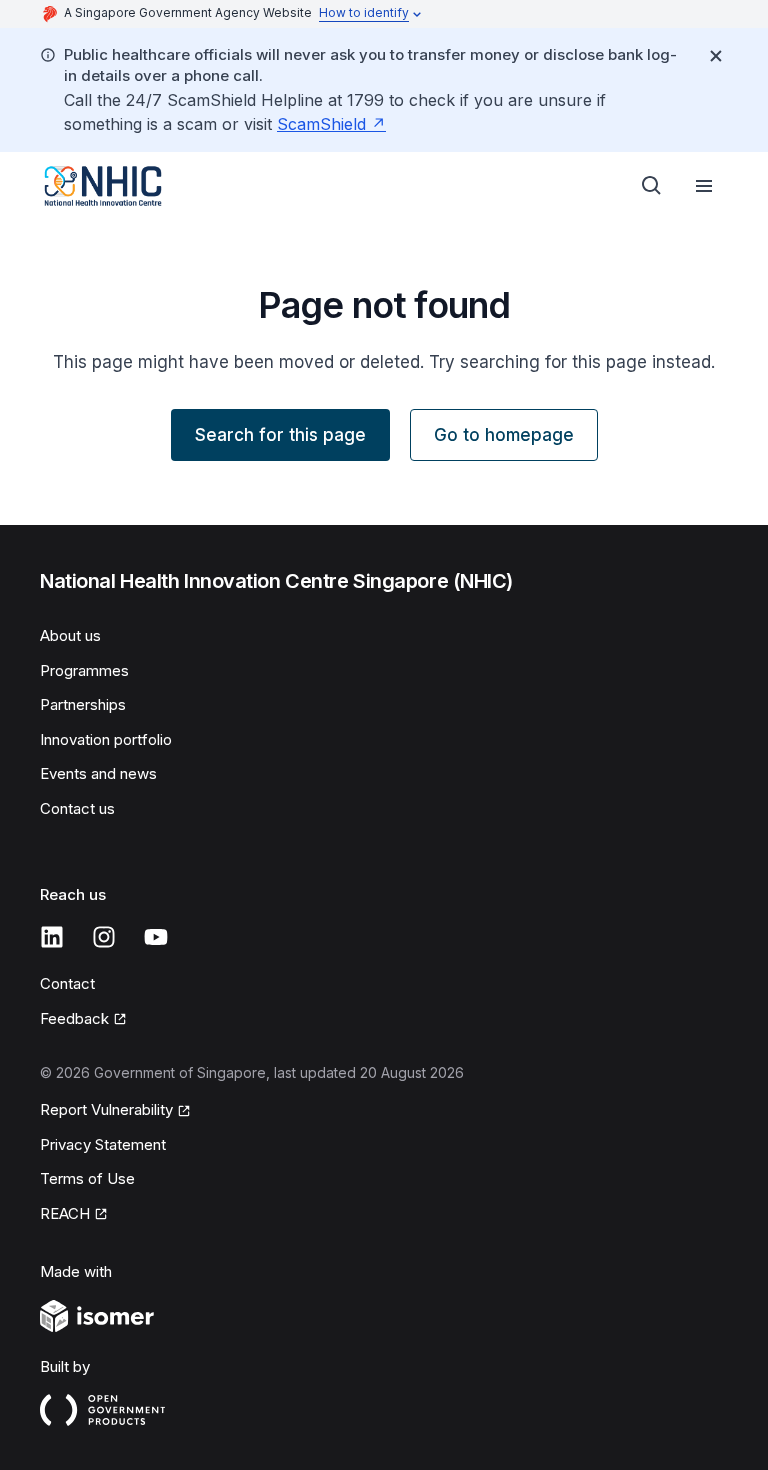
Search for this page (280, 435)
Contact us (77, 808)
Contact (67, 983)
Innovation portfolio (106, 739)
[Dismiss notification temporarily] (716, 56)
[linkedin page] (52, 937)
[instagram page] (104, 937)
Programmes (84, 670)
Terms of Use (87, 1178)
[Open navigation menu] (704, 186)
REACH (65, 1213)
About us (70, 635)
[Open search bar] (652, 186)
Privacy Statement (103, 1144)
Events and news (98, 773)
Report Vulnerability (106, 1109)
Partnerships (83, 704)
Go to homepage (504, 435)
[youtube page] (156, 937)
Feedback (74, 1018)
